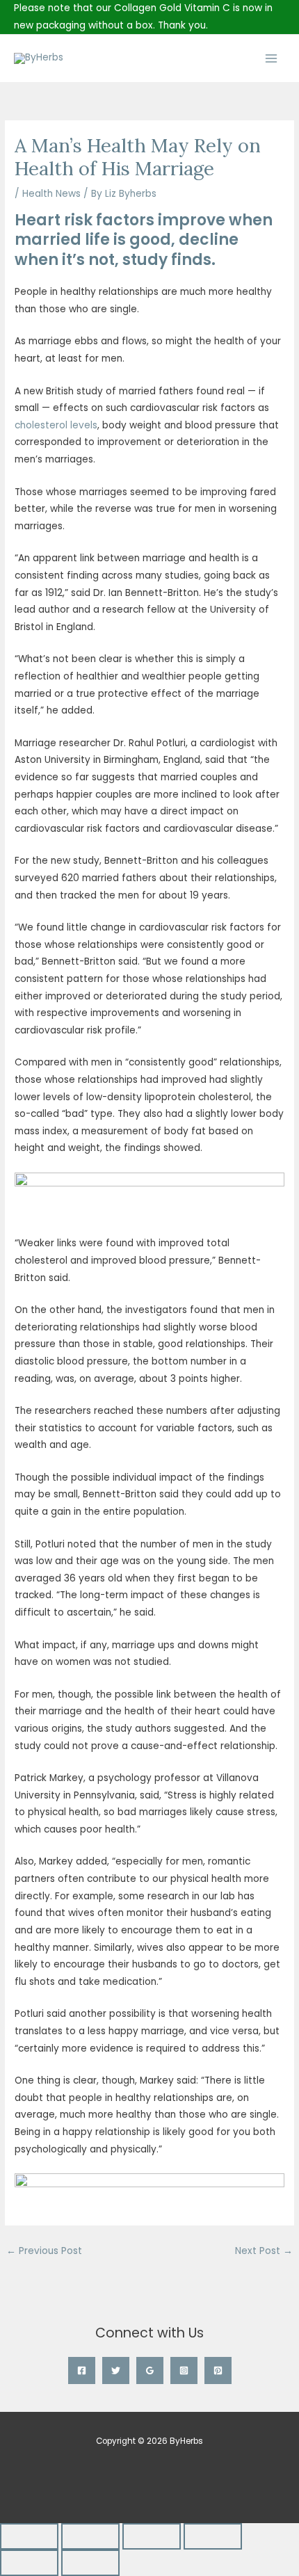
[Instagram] (184, 2370)
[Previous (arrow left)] (29, 2563)
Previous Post (44, 2251)
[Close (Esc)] (213, 2536)
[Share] (152, 2536)
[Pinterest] (218, 2370)
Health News (51, 194)
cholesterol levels (56, 425)
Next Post (264, 2251)
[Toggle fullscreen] (90, 2536)
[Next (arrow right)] (90, 2563)
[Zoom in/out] (29, 2536)
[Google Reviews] (150, 2370)
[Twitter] (116, 2370)
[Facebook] (82, 2370)
